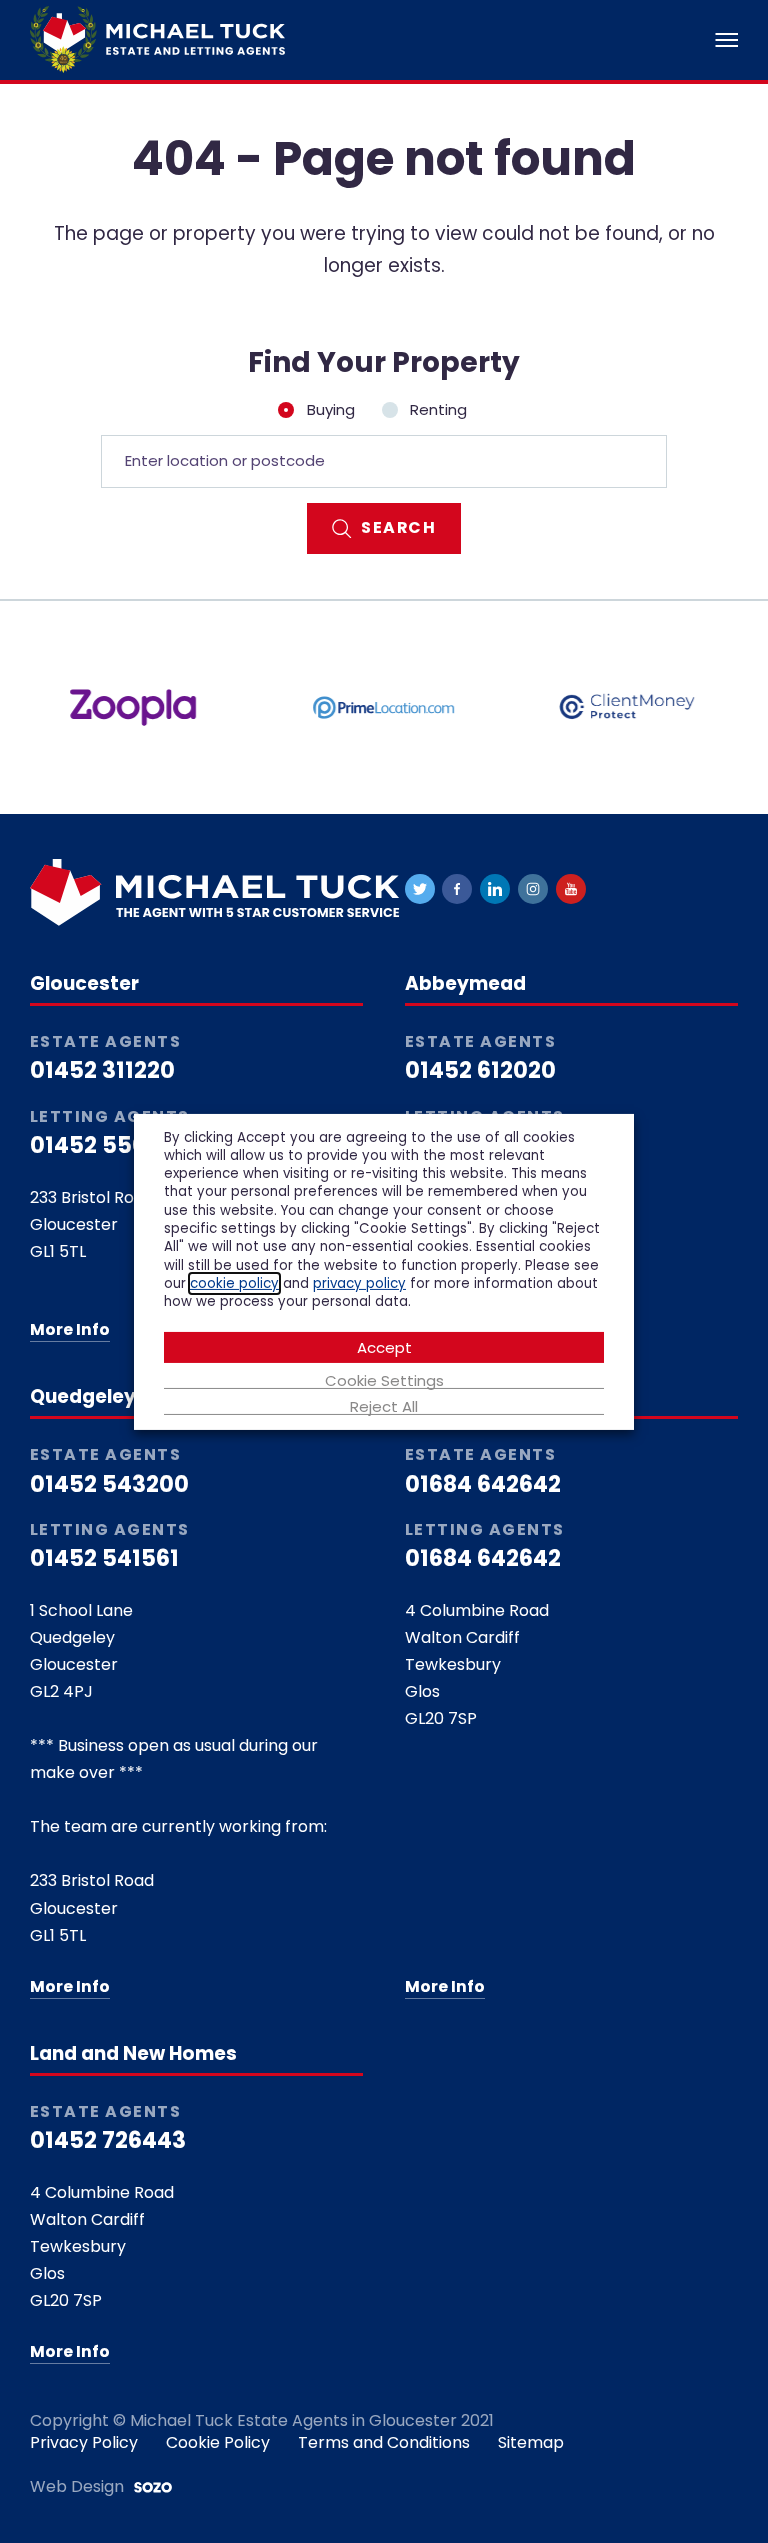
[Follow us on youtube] (571, 889)
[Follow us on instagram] (533, 889)
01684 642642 (483, 1484)
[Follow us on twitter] (420, 889)
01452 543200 (109, 1484)
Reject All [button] (384, 1407)
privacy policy (359, 1283)
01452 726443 (108, 2140)
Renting (436, 409)
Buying (331, 409)
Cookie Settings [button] (384, 1381)
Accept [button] (384, 1347)
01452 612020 (480, 1070)
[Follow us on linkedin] (495, 889)
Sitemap (531, 2442)
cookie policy (234, 1283)
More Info (70, 1329)
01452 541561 (104, 1558)
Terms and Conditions (384, 2442)
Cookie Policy (218, 2442)
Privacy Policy (84, 2442)
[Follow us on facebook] (457, 889)
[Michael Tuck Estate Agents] (157, 38)
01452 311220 (102, 1070)
